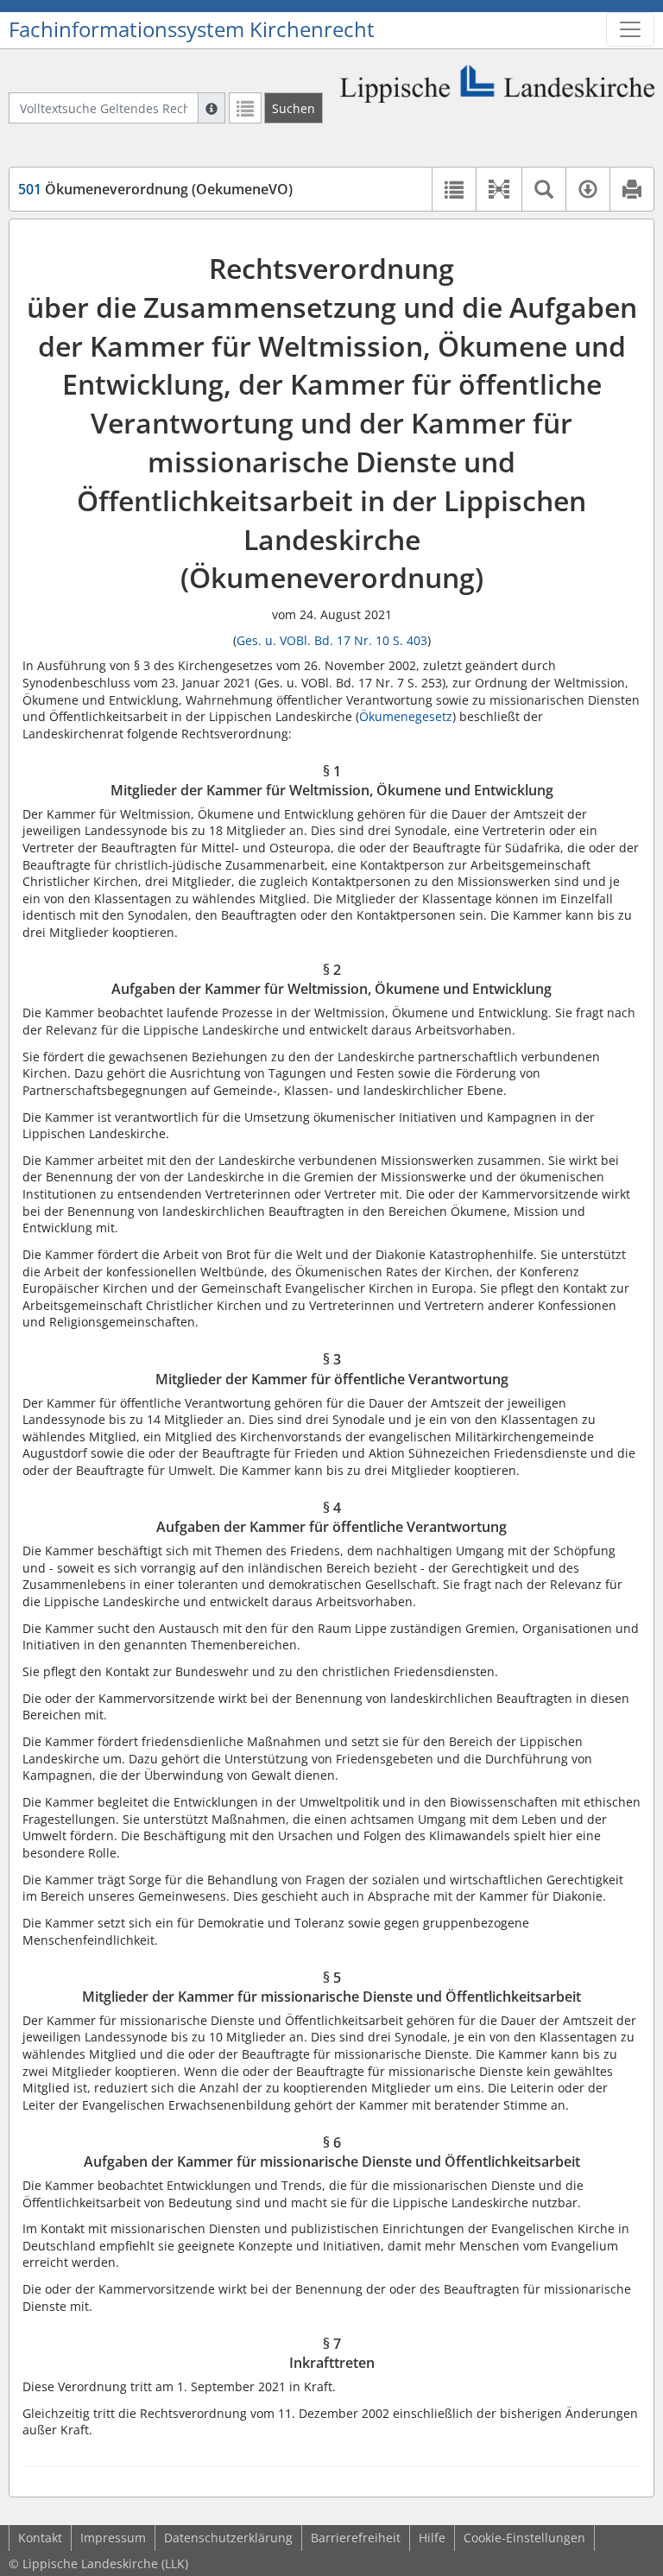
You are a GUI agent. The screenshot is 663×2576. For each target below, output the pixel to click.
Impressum (113, 2538)
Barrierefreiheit (356, 2538)
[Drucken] (631, 189)
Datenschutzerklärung (228, 2538)
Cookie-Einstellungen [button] (524, 2538)
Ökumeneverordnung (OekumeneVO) (155, 189)
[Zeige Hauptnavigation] (630, 29)
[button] (499, 189)
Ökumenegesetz (406, 716)
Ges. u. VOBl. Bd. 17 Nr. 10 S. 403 (332, 640)
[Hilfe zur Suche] (212, 108)
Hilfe (432, 2538)
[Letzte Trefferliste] (245, 108)
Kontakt (40, 2538)
